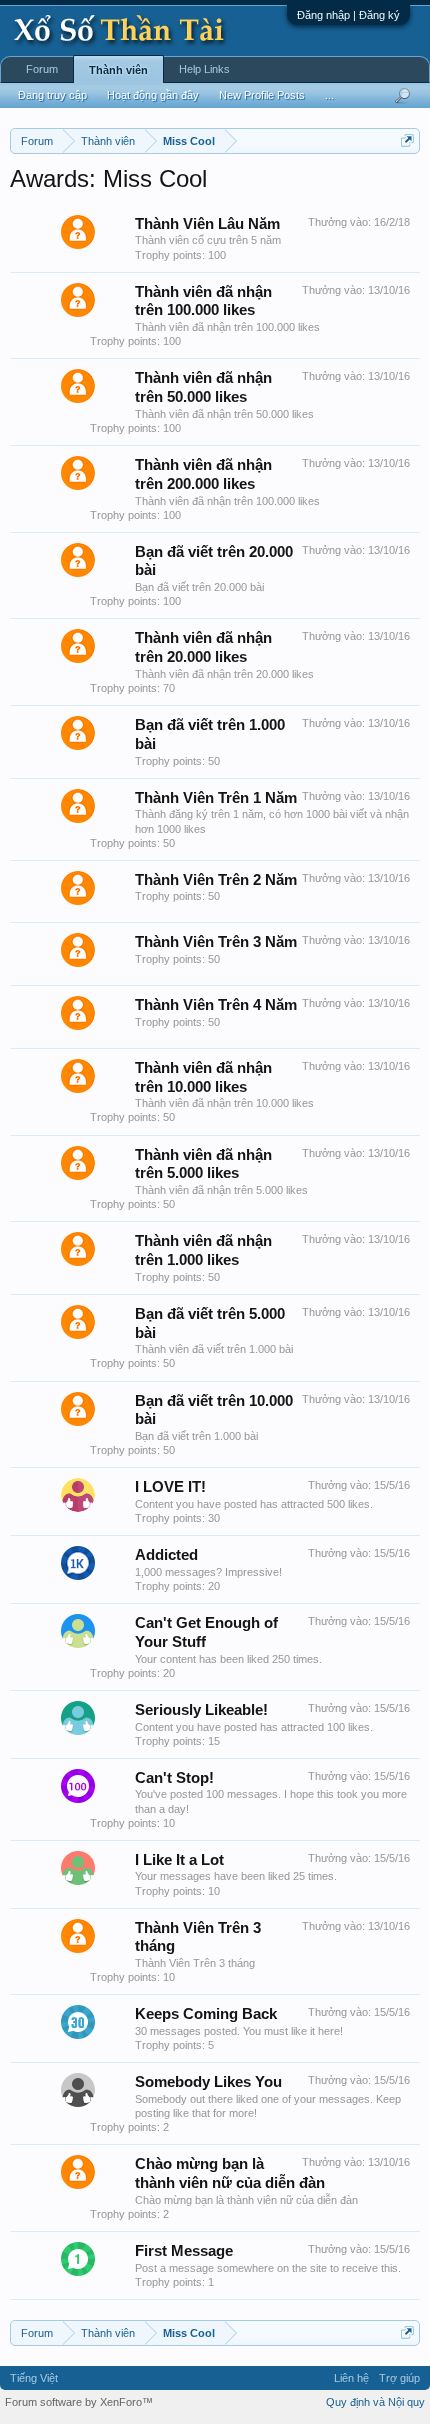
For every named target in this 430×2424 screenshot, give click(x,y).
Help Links (204, 69)
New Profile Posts (262, 95)
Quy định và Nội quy (375, 2402)
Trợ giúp (399, 2378)
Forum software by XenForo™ (79, 2402)
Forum (42, 69)
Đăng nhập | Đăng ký (348, 15)
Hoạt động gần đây (153, 95)
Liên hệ (351, 2378)
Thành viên (118, 70)
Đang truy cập (52, 95)
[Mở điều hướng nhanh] (407, 140)
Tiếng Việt (34, 2378)
